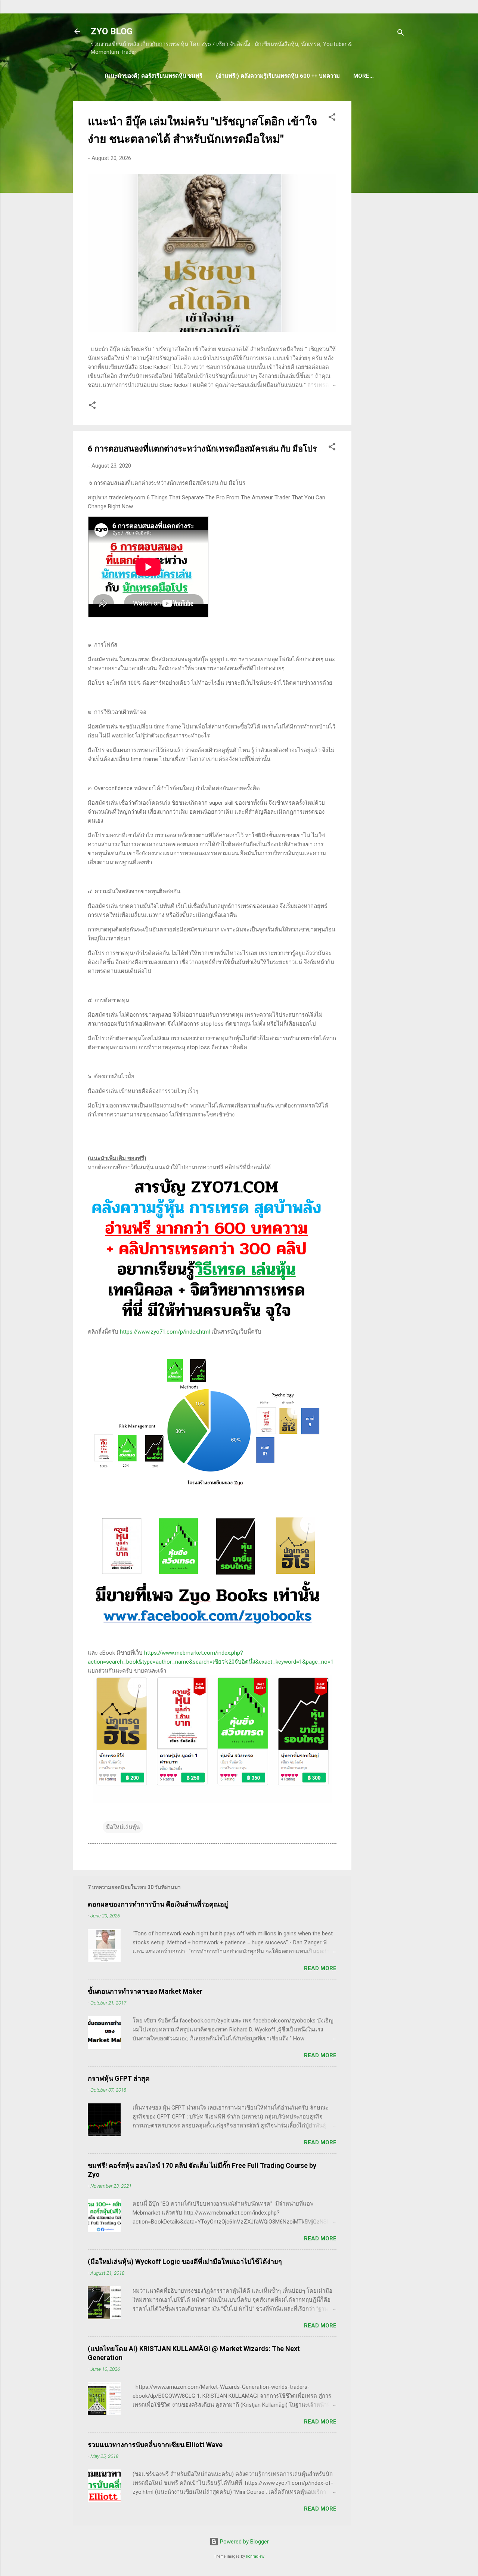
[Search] (401, 34)
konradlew (255, 2556)
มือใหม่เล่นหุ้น (123, 1827)
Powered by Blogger (244, 2542)
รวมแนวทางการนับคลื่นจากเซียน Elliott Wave (155, 2445)
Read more (320, 1968)
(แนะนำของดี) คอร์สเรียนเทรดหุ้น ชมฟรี (153, 76)
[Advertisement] (381, 213)
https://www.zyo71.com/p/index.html (165, 1332)
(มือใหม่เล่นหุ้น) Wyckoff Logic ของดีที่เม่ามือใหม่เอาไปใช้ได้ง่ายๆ (185, 2261)
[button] (332, 118)
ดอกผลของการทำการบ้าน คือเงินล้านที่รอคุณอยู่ (158, 1904)
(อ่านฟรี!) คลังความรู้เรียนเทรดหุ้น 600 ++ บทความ (278, 76)
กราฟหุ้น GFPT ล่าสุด (119, 2078)
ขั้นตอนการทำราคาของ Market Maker (145, 1991)
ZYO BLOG (112, 31)
